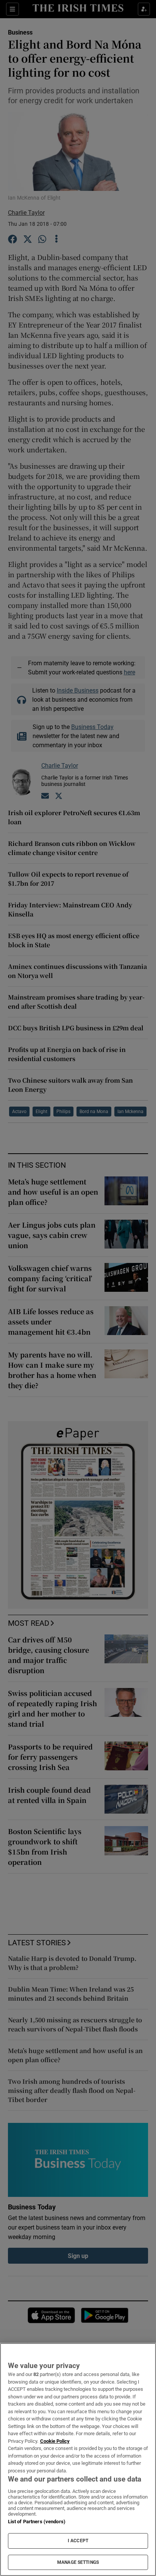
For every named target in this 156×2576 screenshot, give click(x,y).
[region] (78, 2459)
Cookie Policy (55, 2441)
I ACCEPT (78, 2541)
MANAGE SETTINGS (78, 2562)
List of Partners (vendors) (37, 2522)
